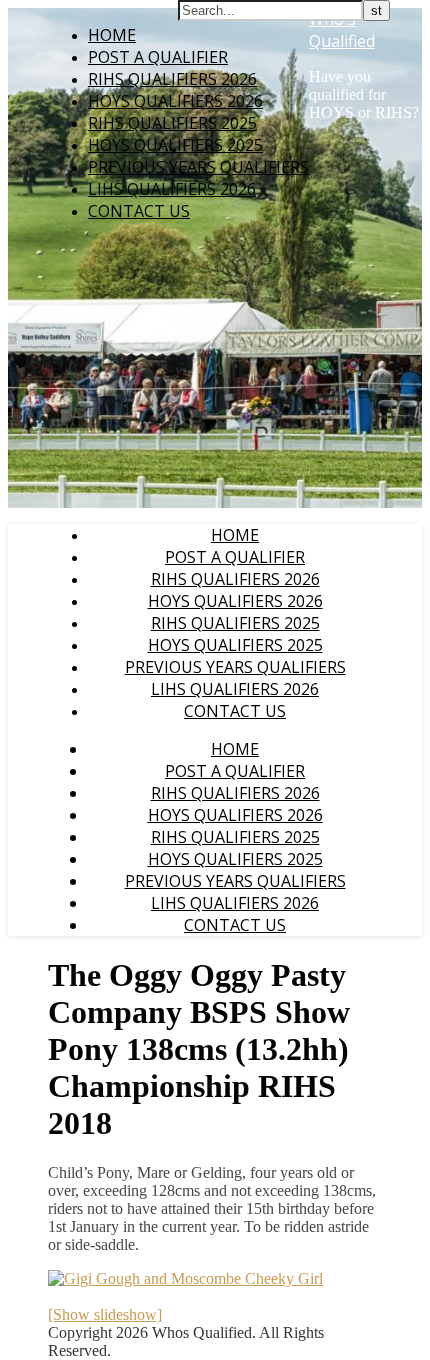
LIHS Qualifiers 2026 (172, 189)
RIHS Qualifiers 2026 (172, 79)
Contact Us (139, 211)
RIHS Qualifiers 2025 (172, 123)
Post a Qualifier (158, 57)
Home (112, 35)
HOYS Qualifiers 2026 (175, 101)
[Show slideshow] (105, 1314)
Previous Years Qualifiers (198, 167)
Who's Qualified (342, 30)
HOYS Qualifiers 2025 (175, 145)
